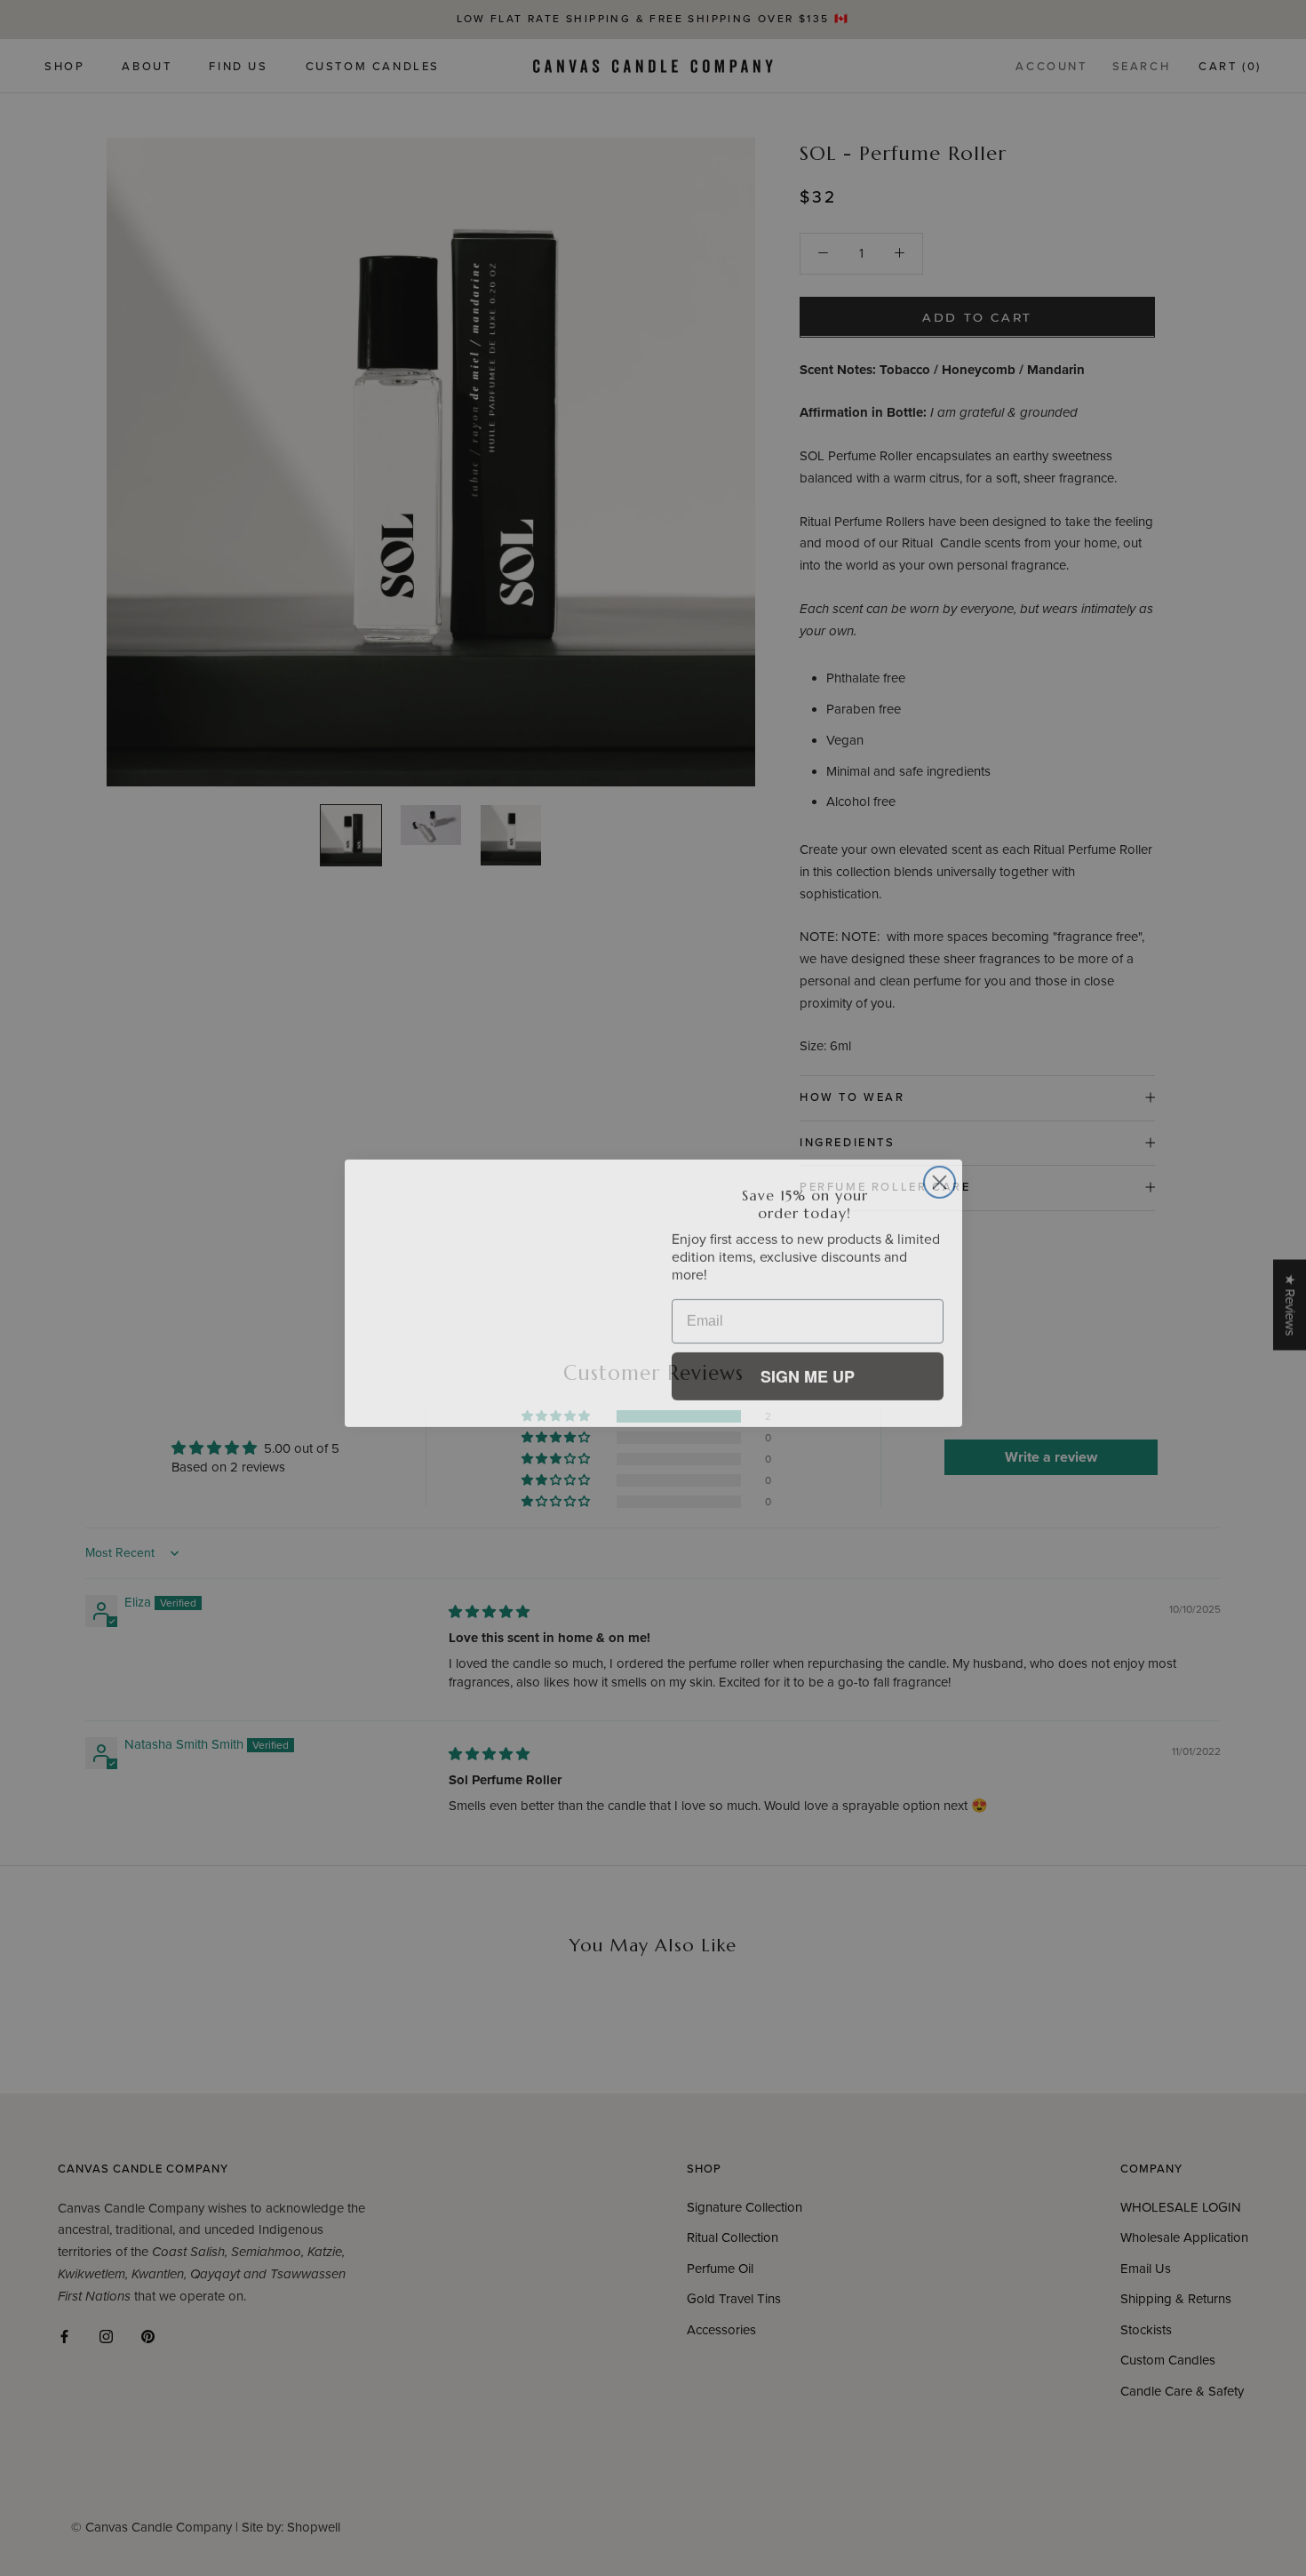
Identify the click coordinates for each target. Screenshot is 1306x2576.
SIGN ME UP (807, 1371)
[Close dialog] (940, 1177)
